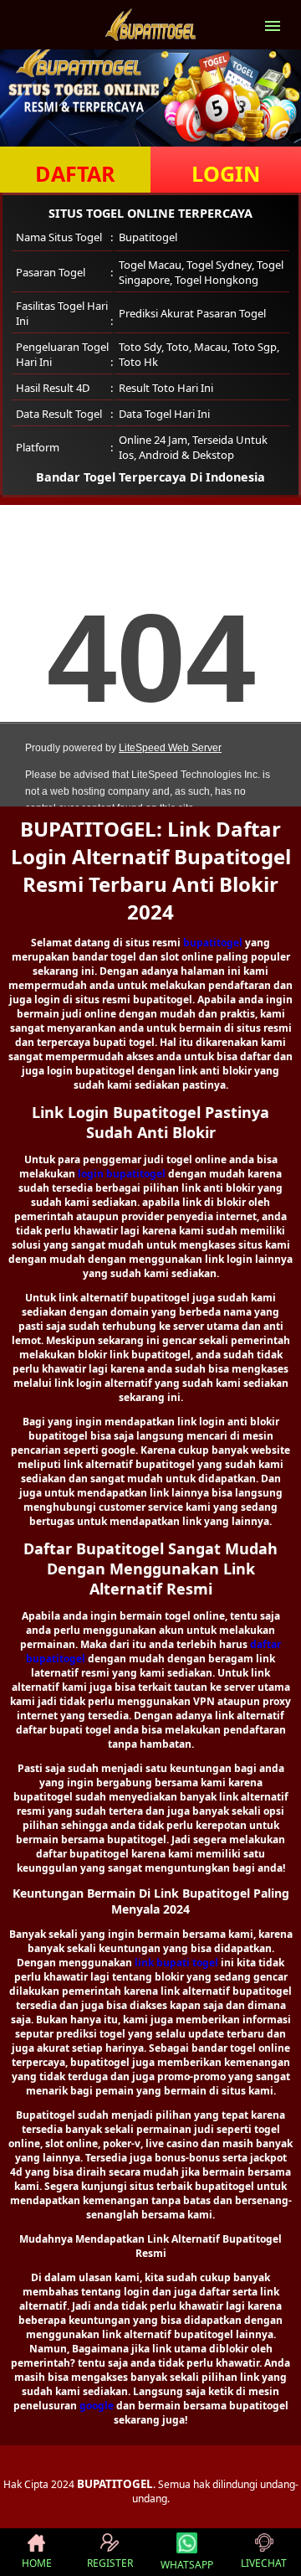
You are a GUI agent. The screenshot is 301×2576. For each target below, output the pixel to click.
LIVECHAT (264, 2563)
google (97, 2406)
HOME (37, 2563)
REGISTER (110, 2563)
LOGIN (226, 173)
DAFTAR (75, 173)
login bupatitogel (122, 1174)
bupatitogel (213, 943)
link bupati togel (176, 1963)
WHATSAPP (187, 2565)
